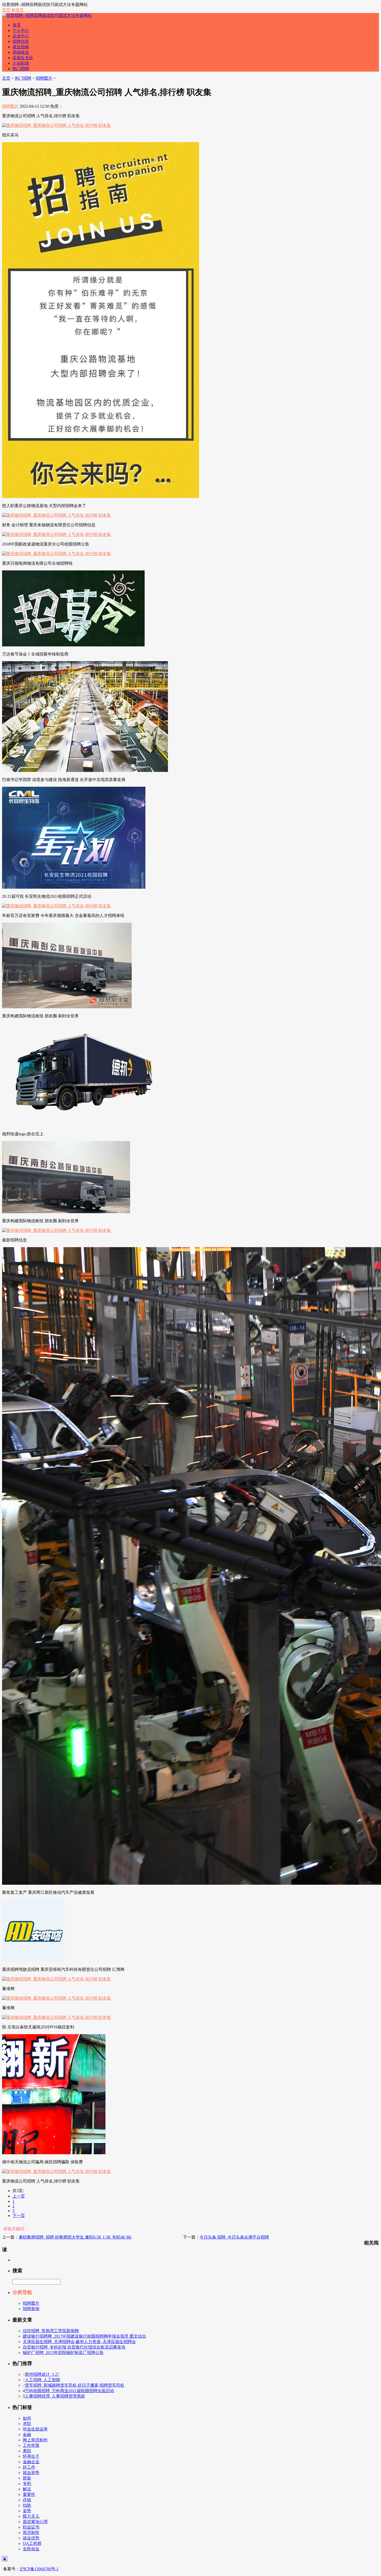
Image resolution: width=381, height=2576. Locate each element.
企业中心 (21, 36)
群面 (27, 2478)
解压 (27, 2489)
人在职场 (21, 63)
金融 (27, 2435)
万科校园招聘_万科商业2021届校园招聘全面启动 (69, 2391)
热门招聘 (21, 69)
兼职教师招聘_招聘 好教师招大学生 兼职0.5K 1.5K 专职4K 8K (75, 2237)
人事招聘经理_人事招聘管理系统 (55, 2396)
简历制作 (31, 2533)
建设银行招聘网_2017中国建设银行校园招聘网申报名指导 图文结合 (84, 2336)
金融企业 (31, 2462)
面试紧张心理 (35, 2522)
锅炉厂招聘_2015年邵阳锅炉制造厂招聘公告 (63, 2353)
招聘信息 (21, 41)
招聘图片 (44, 78)
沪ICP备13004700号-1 (39, 2569)
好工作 (29, 2467)
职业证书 (31, 2527)
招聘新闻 (31, 2309)
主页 (6, 78)
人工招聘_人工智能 (43, 2380)
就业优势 (31, 2538)
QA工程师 (32, 2543)
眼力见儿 (31, 2516)
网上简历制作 (35, 2440)
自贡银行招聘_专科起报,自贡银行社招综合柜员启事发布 (74, 2347)
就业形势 (31, 2473)
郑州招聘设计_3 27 (42, 2374)
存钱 (27, 2500)
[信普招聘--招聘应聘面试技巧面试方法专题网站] (47, 15)
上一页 (19, 2196)
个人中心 (21, 30)
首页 (6, 10)
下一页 (19, 2216)
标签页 (18, 10)
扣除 (27, 2505)
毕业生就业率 (35, 2429)
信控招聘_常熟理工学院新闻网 (51, 2331)
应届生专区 (23, 58)
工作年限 (31, 2445)
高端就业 (21, 52)
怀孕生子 (31, 2456)
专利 (27, 2484)
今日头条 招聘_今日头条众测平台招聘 (234, 2237)
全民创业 (31, 2549)
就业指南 (21, 47)
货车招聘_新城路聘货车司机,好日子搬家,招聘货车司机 (75, 2385)
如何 (27, 2418)
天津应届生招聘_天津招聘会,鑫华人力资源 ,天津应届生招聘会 (79, 2342)
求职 (27, 2424)
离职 (27, 2451)
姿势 (27, 2511)
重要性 (29, 2494)
